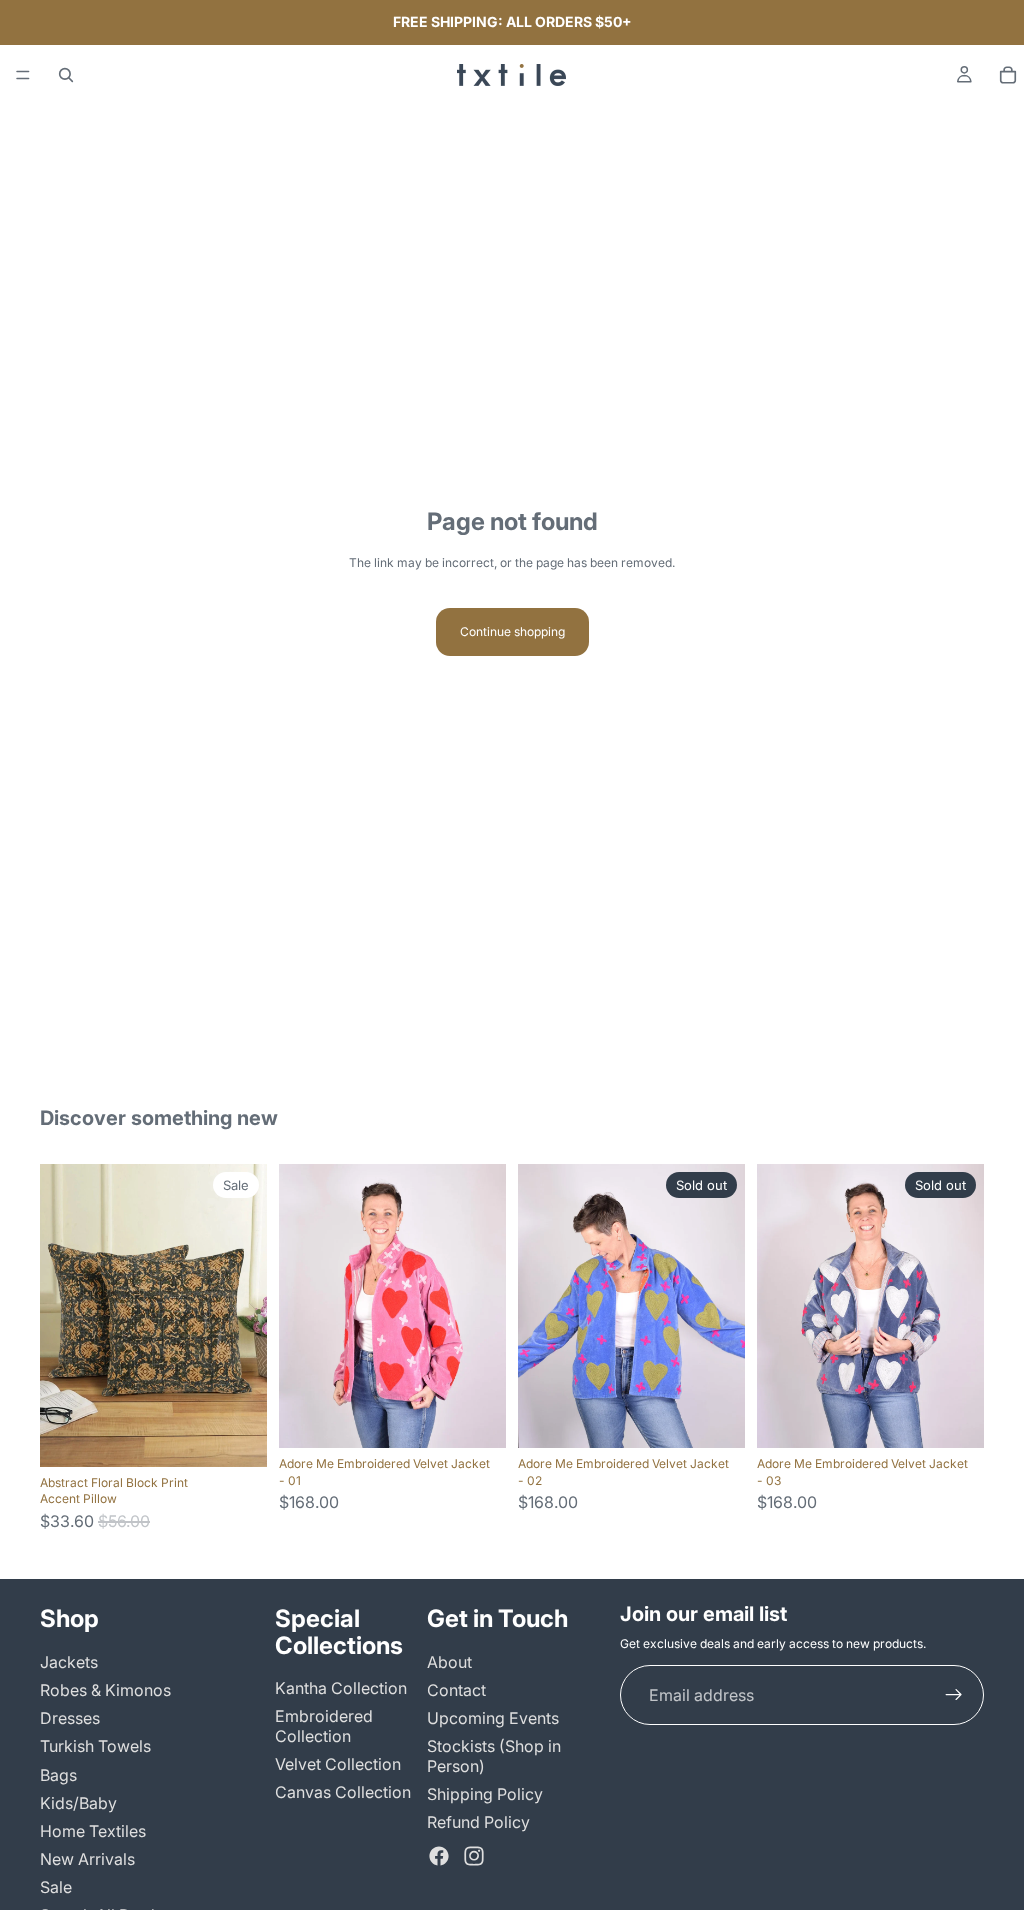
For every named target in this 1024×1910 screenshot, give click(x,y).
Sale (56, 1888)
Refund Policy (478, 1822)
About (449, 1662)
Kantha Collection (341, 1689)
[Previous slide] (62, 1315)
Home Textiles (93, 1831)
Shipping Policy (485, 1794)
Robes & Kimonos (105, 1690)
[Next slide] (245, 1315)
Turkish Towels (95, 1747)
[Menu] (23, 75)
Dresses (70, 1719)
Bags (58, 1775)
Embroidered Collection (324, 1726)
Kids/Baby (78, 1803)
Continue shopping (512, 631)
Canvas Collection (343, 1792)
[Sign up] (954, 1695)
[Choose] (236, 1436)
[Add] (475, 1417)
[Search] (66, 75)
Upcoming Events (493, 1719)
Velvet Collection (338, 1764)
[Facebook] (439, 1857)
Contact (456, 1690)
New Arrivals (87, 1860)
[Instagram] (474, 1857)
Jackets (69, 1662)
